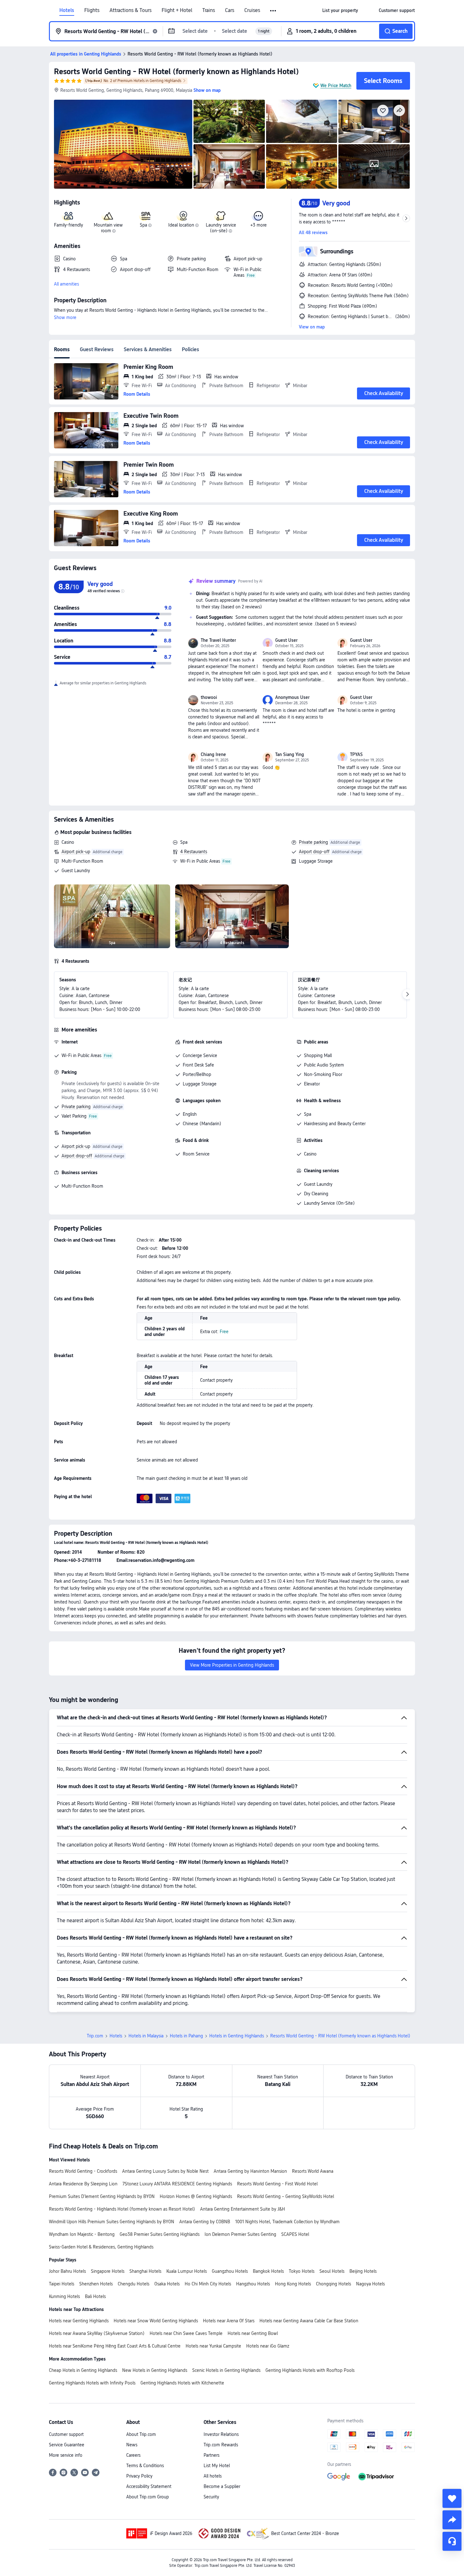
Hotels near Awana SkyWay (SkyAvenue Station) (97, 2333)
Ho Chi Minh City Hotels (208, 2284)
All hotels (213, 2476)
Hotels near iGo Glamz (268, 2346)
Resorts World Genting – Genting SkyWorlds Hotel (286, 2196)
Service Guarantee (67, 2445)
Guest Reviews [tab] (97, 349)
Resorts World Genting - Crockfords (83, 2171)
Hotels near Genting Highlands (79, 2321)
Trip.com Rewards (221, 2445)
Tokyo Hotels (302, 2271)
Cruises (252, 10)
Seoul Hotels (332, 2271)
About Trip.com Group (148, 2497)
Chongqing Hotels (333, 2284)
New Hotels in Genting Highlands (155, 2370)
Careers (133, 2455)
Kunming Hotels (64, 2296)
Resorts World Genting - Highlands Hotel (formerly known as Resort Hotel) (122, 2209)
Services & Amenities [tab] (148, 349)
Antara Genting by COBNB (205, 2222)
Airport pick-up (76, 852)
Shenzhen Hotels (96, 2284)
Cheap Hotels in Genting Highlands (83, 2370)
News (132, 2445)
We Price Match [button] (336, 86)
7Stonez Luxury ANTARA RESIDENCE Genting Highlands (177, 2184)
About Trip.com (141, 2434)
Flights (92, 10)
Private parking (313, 842)
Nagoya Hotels (370, 2284)
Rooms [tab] (62, 349)
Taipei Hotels (62, 2284)
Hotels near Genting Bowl (253, 2333)
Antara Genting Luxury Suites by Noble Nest (165, 2171)
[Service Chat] (452, 2541)
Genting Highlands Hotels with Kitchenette (182, 2383)
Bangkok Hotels (268, 2271)
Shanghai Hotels (145, 2271)
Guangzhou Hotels (230, 2271)
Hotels (67, 10)
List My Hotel (217, 2466)
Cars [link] (230, 10)
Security (211, 2497)
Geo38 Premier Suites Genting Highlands (160, 2234)
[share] (452, 2520)
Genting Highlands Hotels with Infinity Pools (92, 2383)
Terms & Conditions (145, 2466)
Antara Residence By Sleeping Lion (83, 2184)
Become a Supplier (222, 2486)
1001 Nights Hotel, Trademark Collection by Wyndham (287, 2222)
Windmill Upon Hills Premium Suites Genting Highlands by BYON (112, 2222)
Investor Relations (221, 2434)
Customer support (66, 2434)
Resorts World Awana (313, 2171)
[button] (274, 11)
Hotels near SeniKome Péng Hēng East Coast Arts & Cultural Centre (115, 2346)
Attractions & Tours (131, 10)
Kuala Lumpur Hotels (187, 2271)
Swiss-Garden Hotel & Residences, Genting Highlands (101, 2247)
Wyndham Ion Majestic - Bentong (82, 2234)
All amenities (66, 284)
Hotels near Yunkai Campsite (213, 2346)
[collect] (452, 2498)
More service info (66, 2455)
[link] (340, 10)
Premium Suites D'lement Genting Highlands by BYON (102, 2196)
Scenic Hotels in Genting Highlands (226, 2370)
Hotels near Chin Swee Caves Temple (186, 2333)
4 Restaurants (194, 852)
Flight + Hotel (177, 10)
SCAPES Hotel (295, 2234)
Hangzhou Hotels (253, 2284)
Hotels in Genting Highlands (237, 2036)
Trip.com (95, 2036)
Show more (65, 317)
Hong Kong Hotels (293, 2284)
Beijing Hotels (363, 2271)
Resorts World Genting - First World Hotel (277, 2184)
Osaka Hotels (167, 2284)
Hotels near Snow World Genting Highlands (156, 2321)
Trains (209, 10)
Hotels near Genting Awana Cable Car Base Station (309, 2321)
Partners (211, 2455)
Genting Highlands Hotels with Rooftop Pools (310, 2370)
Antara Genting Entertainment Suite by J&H (243, 2209)
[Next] (407, 994)
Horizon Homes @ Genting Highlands (196, 2196)
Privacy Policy (139, 2476)
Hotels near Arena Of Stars (229, 2321)
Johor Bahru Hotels (67, 2271)
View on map (312, 327)
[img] (123, 144)
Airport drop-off (314, 852)
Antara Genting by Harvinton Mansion (250, 2171)
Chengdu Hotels (134, 2284)
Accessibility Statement (149, 2486)
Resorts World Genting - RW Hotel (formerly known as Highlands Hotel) (176, 71)
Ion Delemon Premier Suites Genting (240, 2234)
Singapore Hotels (108, 2271)
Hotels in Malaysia (146, 2036)
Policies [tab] (190, 349)
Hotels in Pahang (186, 2036)
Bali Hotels (95, 2296)
